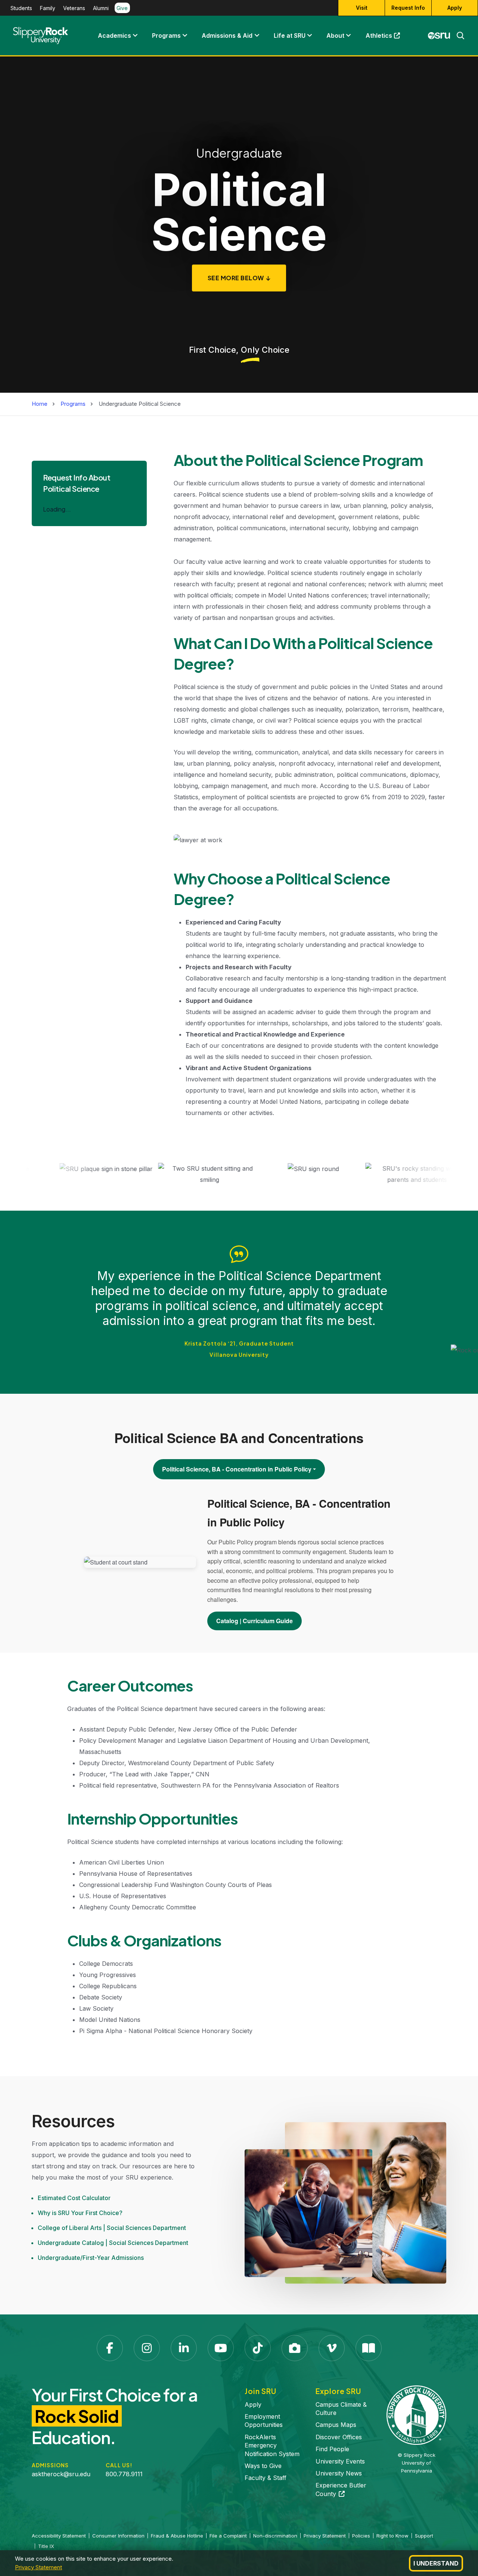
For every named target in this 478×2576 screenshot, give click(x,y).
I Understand (436, 2563)
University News (339, 2473)
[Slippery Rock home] (41, 35)
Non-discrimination (275, 2536)
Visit (362, 8)
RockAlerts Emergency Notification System (272, 2445)
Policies (361, 2536)
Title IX (46, 2546)
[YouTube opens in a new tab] (221, 2348)
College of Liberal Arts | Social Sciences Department (112, 2228)
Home (40, 404)
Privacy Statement (38, 2567)
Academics (114, 35)
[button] (135, 35)
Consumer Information (118, 2536)
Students (21, 8)
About (335, 35)
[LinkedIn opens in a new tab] (184, 2348)
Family (48, 8)
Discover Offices (339, 2437)
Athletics (387, 37)
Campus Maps (336, 2425)
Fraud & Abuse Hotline (177, 2536)
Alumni (101, 8)
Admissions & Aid (227, 35)
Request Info (408, 8)
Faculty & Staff (266, 2478)
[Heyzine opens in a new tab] (369, 2348)
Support (424, 2536)
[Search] (457, 35)
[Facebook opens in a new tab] (110, 2348)
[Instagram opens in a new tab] (147, 2348)
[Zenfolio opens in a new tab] (295, 2348)
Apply (455, 8)
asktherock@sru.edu (61, 2474)
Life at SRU (290, 35)
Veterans (74, 8)
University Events (340, 2461)
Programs (166, 35)
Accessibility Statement (59, 2536)
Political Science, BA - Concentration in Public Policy (237, 1469)
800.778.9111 (124, 2474)
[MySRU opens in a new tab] (439, 35)
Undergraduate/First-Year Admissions (91, 2258)
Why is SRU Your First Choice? (80, 2213)
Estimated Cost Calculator (74, 2198)
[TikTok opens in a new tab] (258, 2348)
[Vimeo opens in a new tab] (332, 2348)
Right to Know (392, 2536)
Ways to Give (263, 2466)
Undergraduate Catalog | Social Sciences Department (113, 2243)
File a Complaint (228, 2536)
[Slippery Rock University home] (416, 2415)
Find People (332, 2449)
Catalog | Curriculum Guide (254, 1621)
